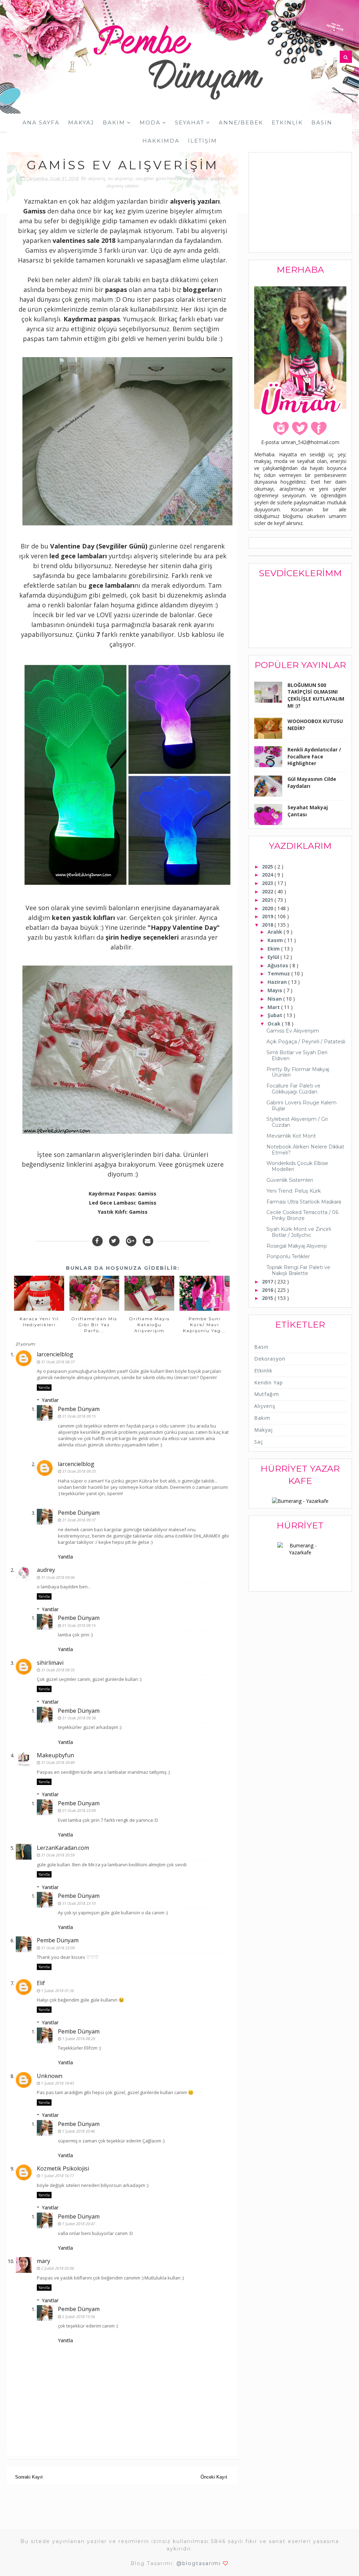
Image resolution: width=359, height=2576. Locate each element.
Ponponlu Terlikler (288, 1256)
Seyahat (190, 122)
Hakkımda (161, 141)
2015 (268, 1298)
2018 (268, 925)
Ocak (275, 1024)
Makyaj (81, 122)
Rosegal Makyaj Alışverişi (297, 1246)
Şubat (276, 1015)
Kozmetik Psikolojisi (63, 2168)
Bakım (114, 122)
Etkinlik (287, 122)
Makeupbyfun (55, 1755)
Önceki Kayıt (214, 2477)
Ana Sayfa (41, 122)
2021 (268, 900)
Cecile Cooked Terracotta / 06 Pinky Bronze (302, 1215)
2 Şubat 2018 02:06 (57, 2268)
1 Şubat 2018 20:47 (79, 2224)
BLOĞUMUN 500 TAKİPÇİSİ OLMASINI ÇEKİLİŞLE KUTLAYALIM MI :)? (316, 695)
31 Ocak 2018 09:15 (79, 1416)
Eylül (274, 957)
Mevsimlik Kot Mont (291, 1136)
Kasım (276, 940)
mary (43, 2261)
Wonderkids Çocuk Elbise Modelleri (297, 1166)
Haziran (278, 982)
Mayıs (276, 990)
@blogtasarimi (199, 2563)
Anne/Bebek (241, 122)
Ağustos (279, 965)
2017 (268, 1282)
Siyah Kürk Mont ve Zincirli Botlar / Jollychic (299, 1232)
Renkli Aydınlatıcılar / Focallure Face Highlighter (314, 756)
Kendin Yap (269, 1382)
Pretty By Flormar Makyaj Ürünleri (298, 1072)
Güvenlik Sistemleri (290, 1180)
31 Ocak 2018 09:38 (79, 1718)
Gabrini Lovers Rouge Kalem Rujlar (302, 1106)
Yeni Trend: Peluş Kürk (294, 1191)
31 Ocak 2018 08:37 (58, 1362)
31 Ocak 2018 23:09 (79, 1810)
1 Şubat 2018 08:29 (79, 2039)
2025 (268, 867)
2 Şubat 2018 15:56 (79, 2316)
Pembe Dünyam (79, 1409)
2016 (268, 1290)
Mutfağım (267, 1394)
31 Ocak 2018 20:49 (58, 1762)
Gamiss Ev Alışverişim (293, 1031)
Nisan (275, 999)
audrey (46, 1570)
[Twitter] (114, 1241)
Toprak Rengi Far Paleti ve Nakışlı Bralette (298, 1270)
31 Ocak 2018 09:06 (58, 1577)
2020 (268, 908)
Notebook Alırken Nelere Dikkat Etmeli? (305, 1150)
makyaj (263, 1430)
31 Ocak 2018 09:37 (79, 1520)
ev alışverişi (120, 178)
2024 (268, 875)
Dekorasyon (270, 1359)
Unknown (50, 2076)
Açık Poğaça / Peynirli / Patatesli (306, 1042)
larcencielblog (55, 1354)
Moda (150, 122)
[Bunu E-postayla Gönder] (148, 1241)
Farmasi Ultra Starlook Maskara (304, 1202)
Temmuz (279, 973)
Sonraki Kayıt (29, 2477)
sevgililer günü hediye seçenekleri (172, 178)
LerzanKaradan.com (63, 1848)
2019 (268, 916)
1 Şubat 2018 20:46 (79, 2131)
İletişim (202, 141)
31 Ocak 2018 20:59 (58, 1855)
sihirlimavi (50, 1663)
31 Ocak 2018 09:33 (79, 1471)
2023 (268, 883)
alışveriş (97, 178)
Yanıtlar (50, 1400)
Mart (274, 1007)
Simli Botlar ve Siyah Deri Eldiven (297, 1055)
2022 (268, 891)
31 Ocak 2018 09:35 (58, 1670)
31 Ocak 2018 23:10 (79, 1903)
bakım (262, 1418)
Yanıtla (44, 1388)
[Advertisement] (307, 203)
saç (259, 1442)
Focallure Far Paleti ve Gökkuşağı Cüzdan (293, 1089)
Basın (322, 122)
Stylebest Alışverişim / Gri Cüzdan (297, 1122)
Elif (41, 1983)
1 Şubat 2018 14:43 (57, 2083)
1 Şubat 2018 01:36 (57, 1991)
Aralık (276, 932)
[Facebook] (97, 1241)
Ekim (274, 949)
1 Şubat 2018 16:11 (57, 2176)
